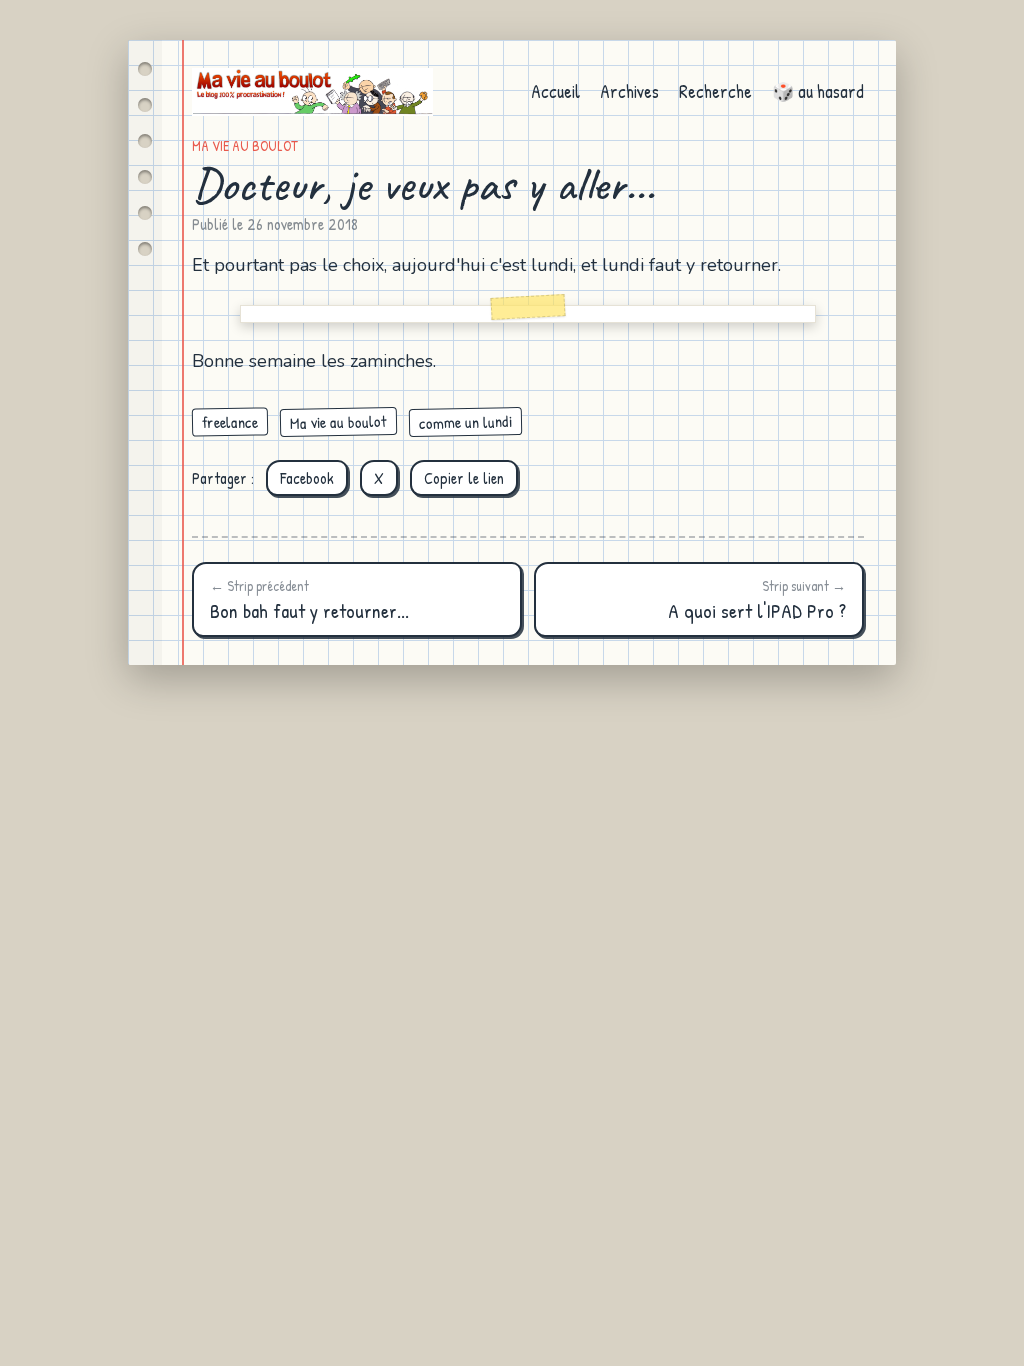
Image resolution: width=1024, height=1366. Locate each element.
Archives (629, 91)
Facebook (307, 478)
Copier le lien (464, 478)
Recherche (715, 91)
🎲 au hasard (818, 91)
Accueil (555, 91)
